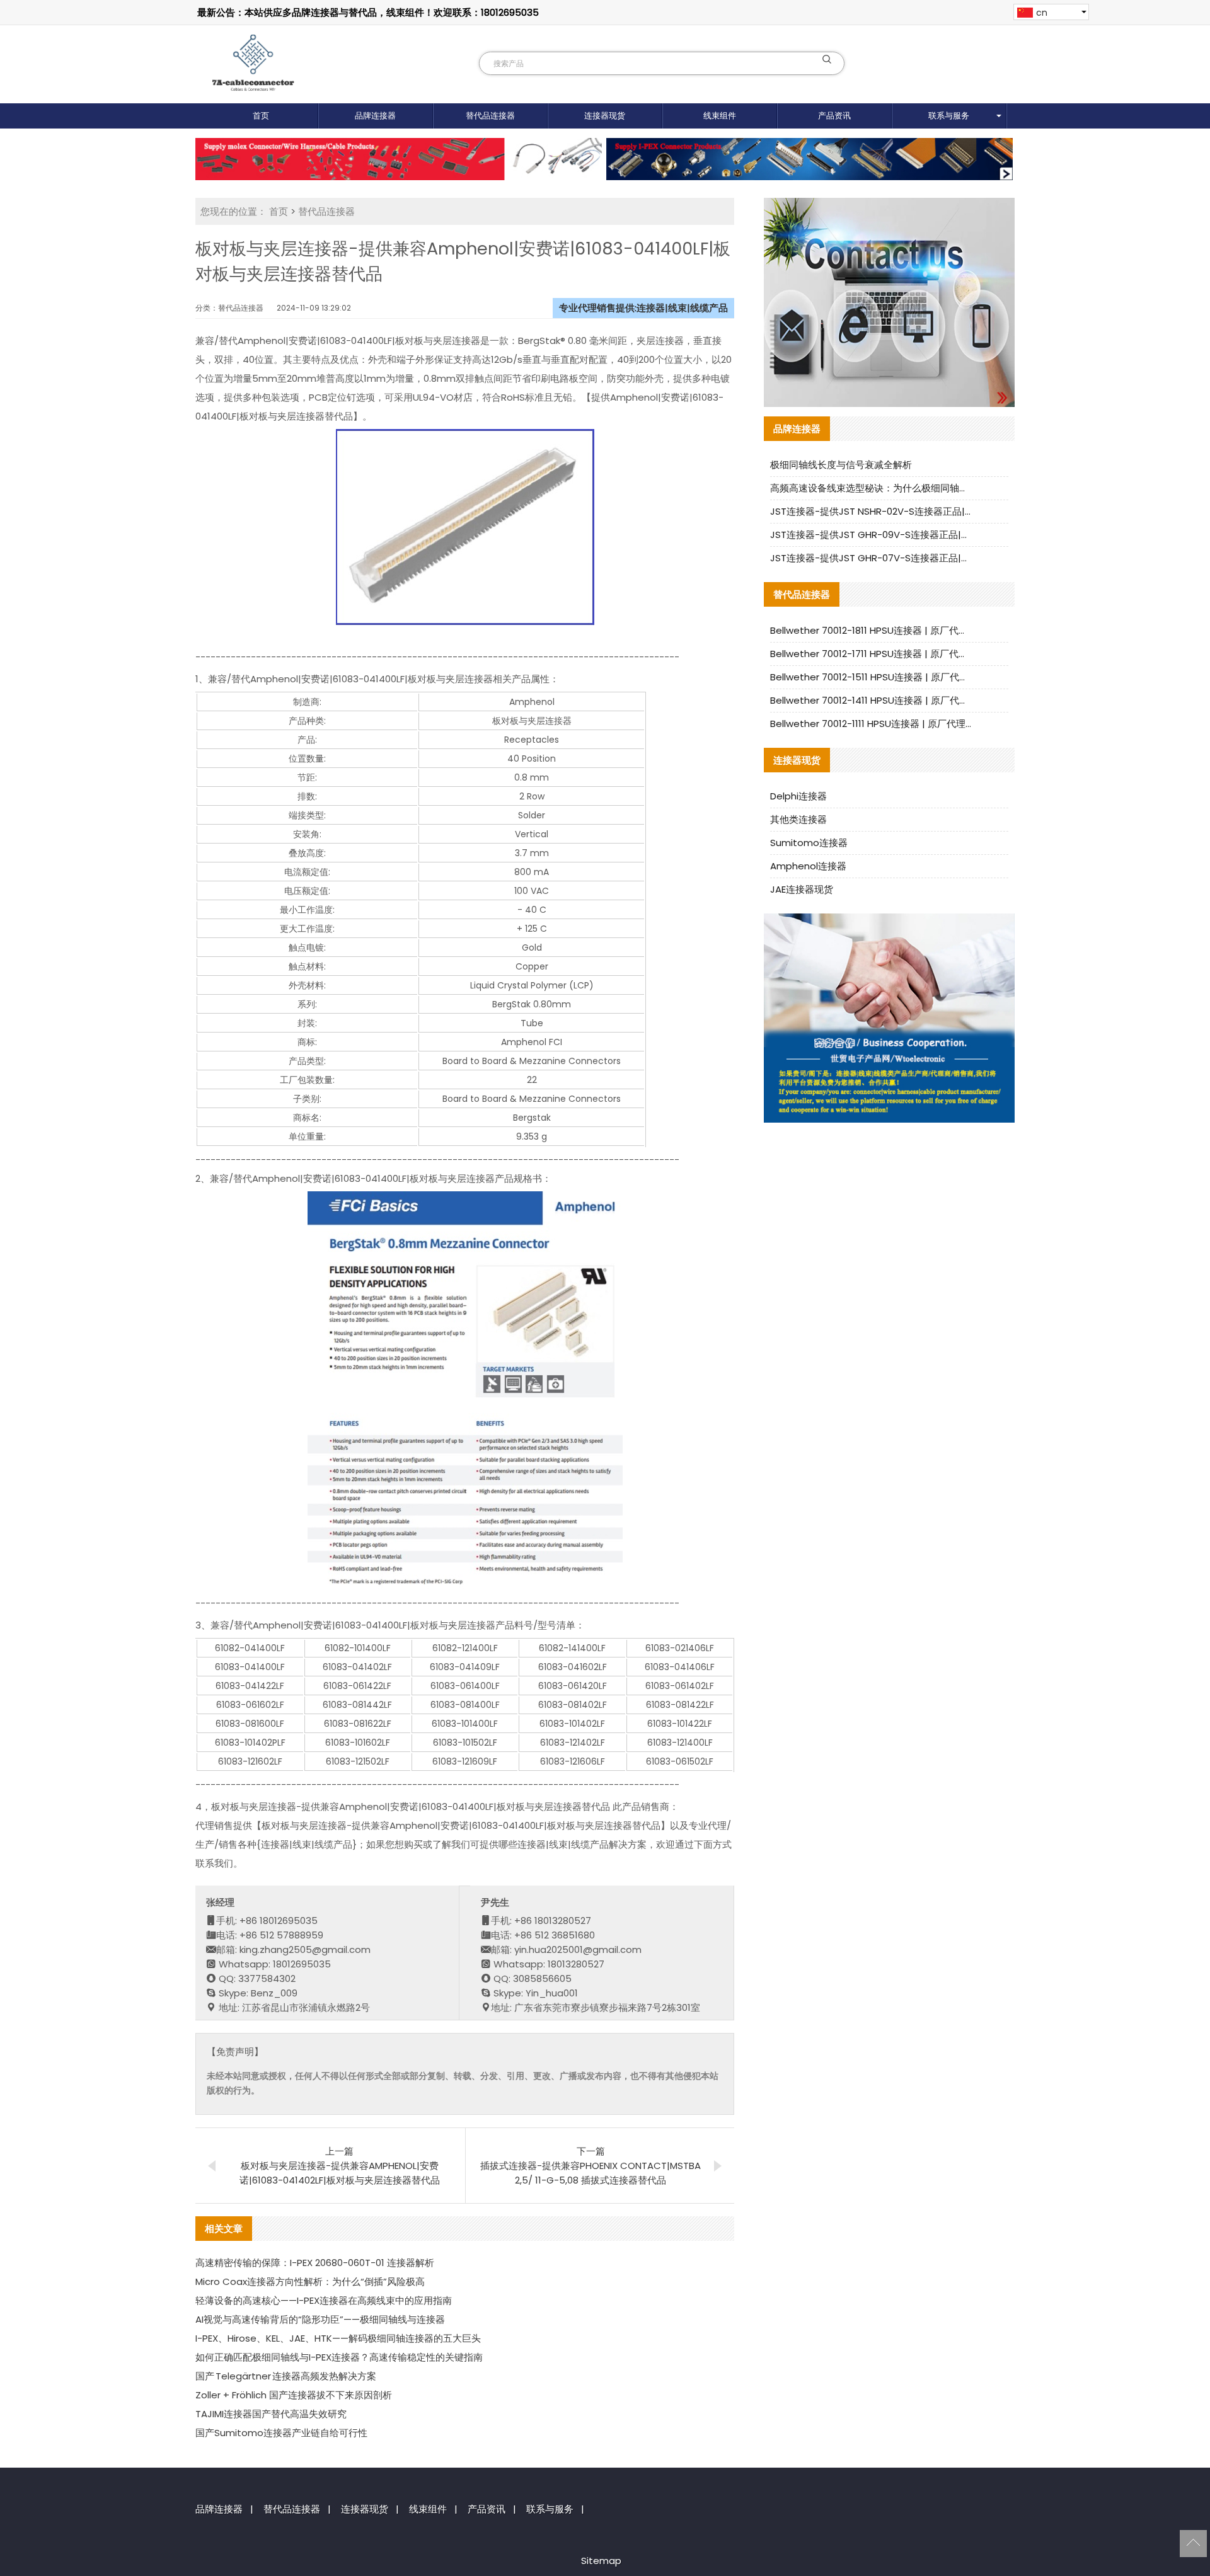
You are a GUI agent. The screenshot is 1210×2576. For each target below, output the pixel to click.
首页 (261, 116)
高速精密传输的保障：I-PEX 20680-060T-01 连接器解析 (315, 2263)
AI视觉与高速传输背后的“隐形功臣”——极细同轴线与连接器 (320, 2319)
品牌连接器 (375, 116)
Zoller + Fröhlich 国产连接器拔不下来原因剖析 (294, 2395)
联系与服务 (949, 116)
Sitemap (601, 2561)
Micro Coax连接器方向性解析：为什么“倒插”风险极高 (310, 2281)
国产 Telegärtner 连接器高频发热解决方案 (286, 2376)
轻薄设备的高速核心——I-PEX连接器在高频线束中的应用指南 (324, 2300)
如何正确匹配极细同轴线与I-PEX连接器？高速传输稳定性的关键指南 (339, 2357)
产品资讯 (834, 116)
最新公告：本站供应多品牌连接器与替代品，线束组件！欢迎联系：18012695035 (368, 12)
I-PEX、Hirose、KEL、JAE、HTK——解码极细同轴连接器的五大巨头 (338, 2338)
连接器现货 (605, 116)
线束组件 (720, 116)
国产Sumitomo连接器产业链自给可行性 (281, 2433)
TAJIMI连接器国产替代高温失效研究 (271, 2414)
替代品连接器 (490, 116)
